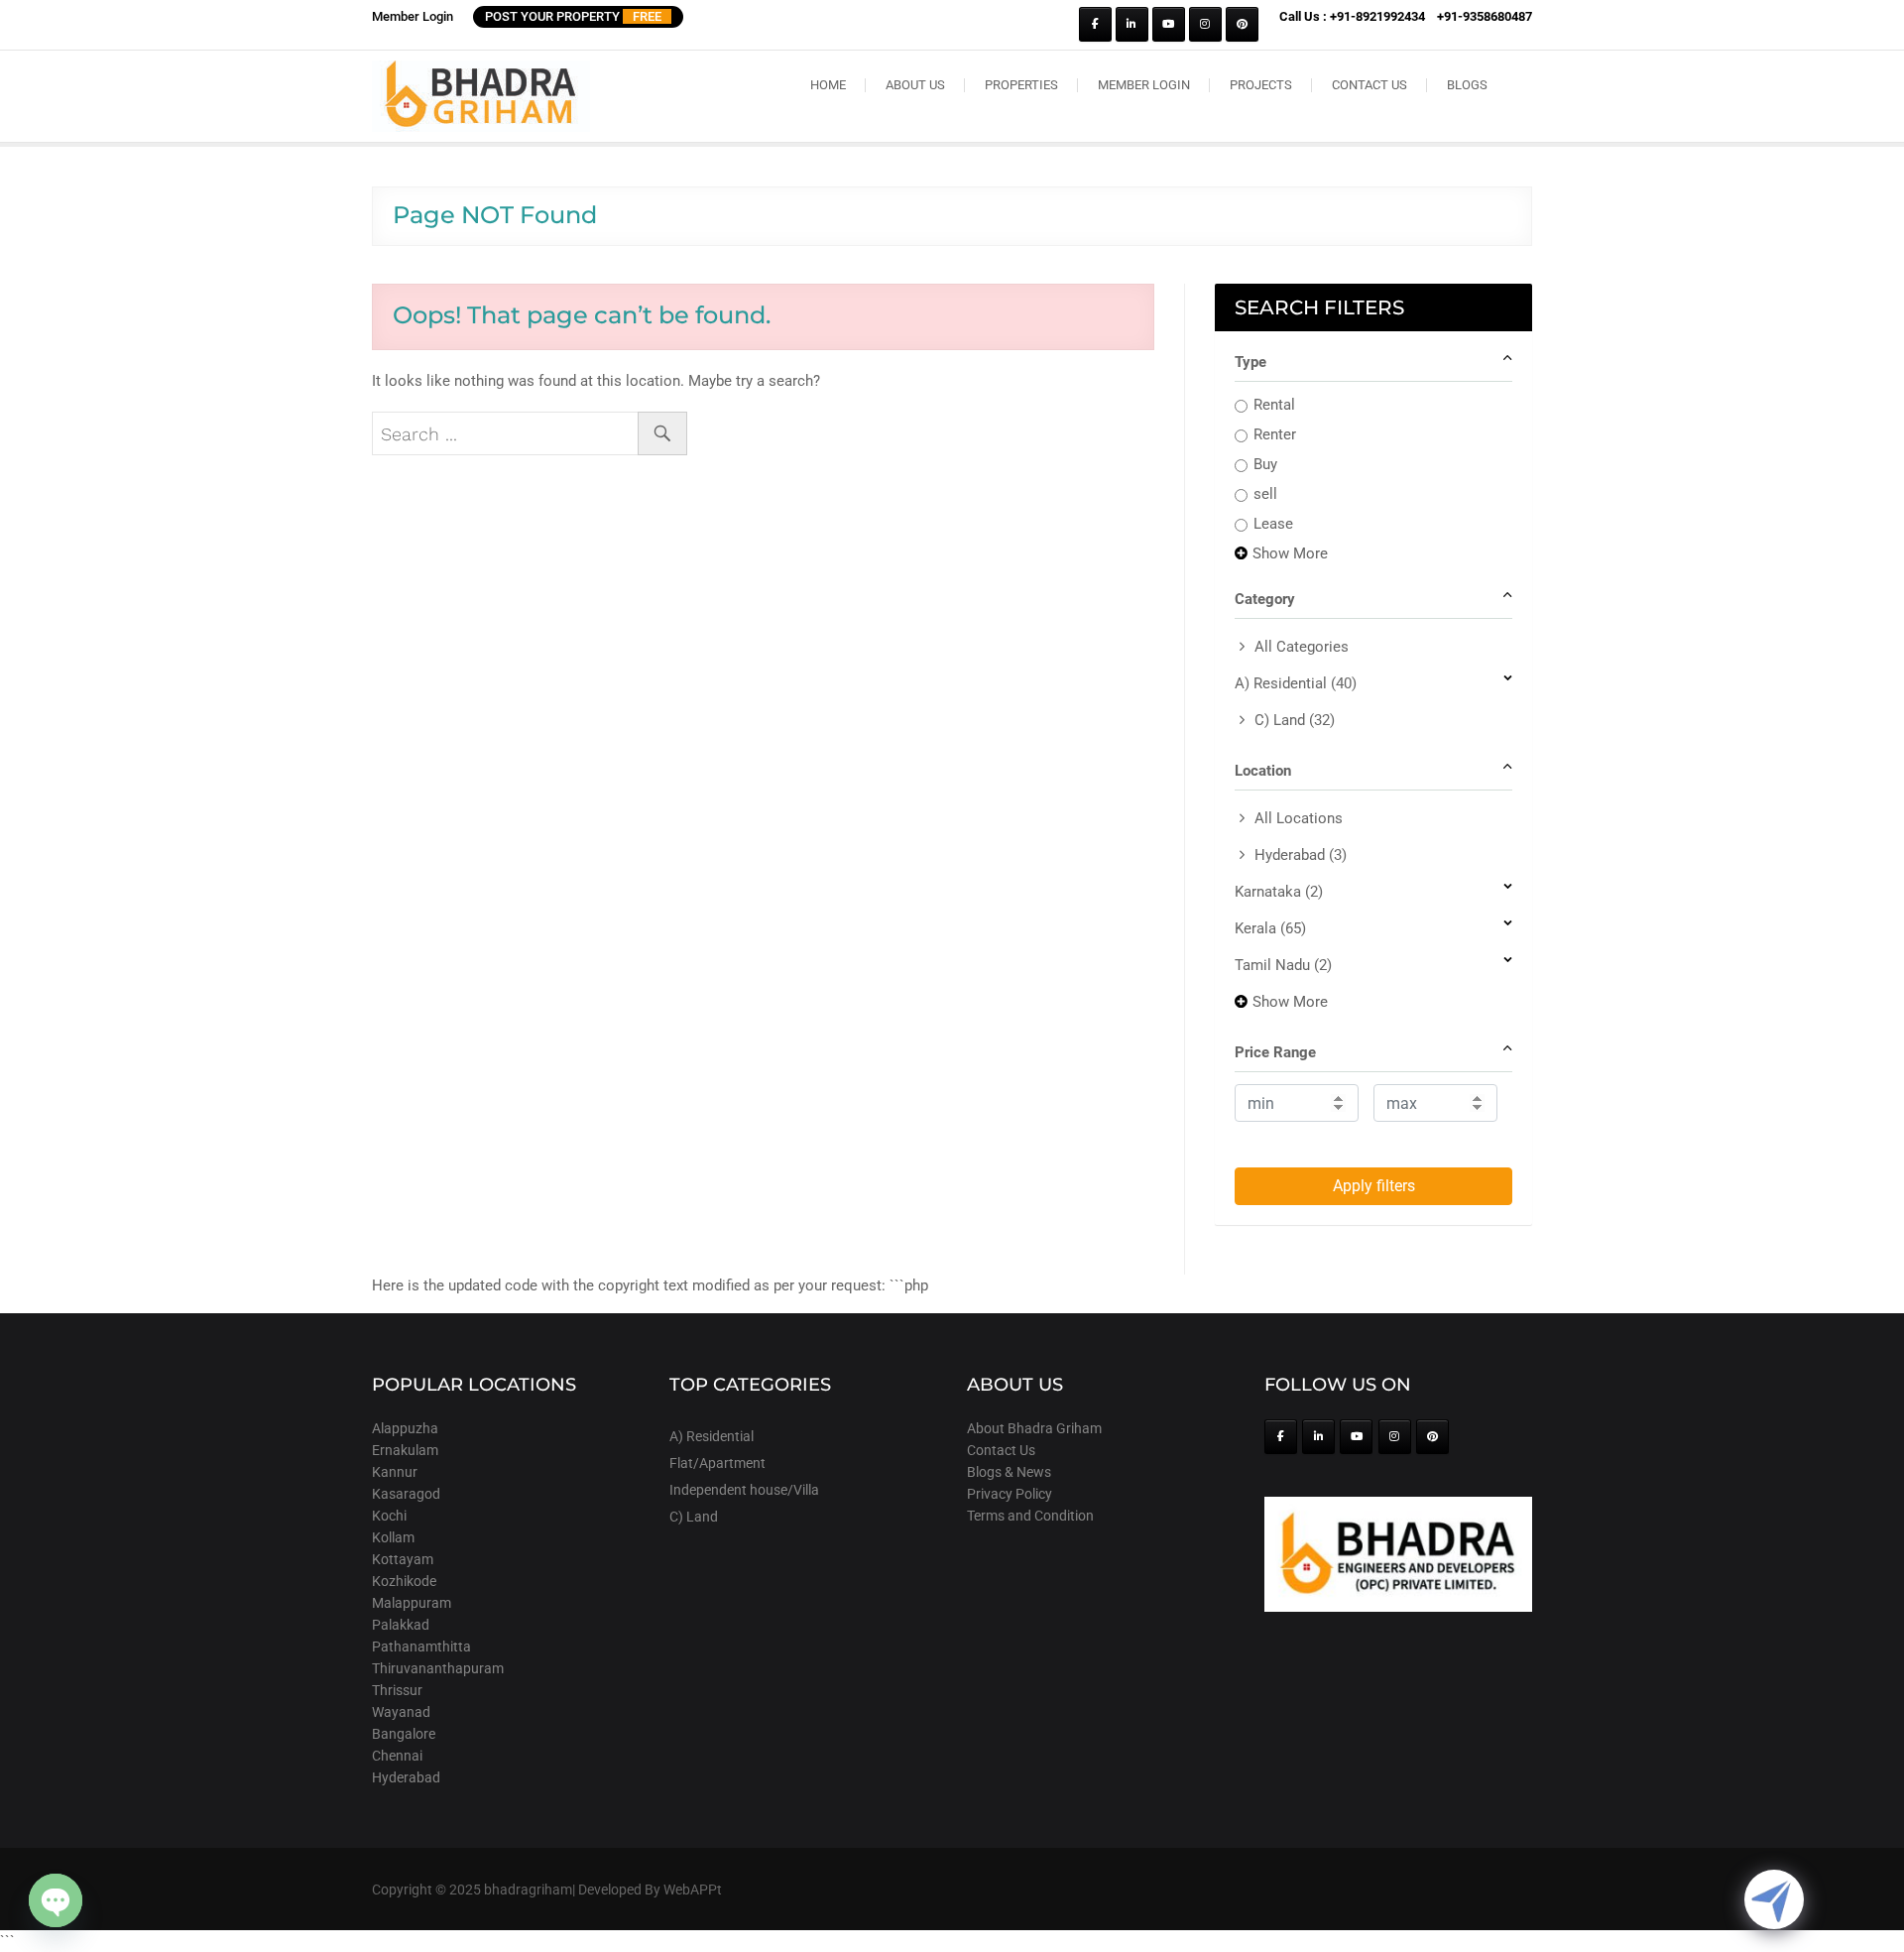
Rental (1274, 405)
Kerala (1270, 928)
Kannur (395, 1472)
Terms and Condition (1030, 1516)
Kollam (393, 1537)
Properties (1021, 85)
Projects (1261, 85)
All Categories (1302, 647)
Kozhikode (404, 1581)
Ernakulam (405, 1450)
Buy (1265, 464)
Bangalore (404, 1734)
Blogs (1467, 85)
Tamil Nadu (1283, 965)
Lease (1273, 524)
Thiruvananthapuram (438, 1668)
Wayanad (401, 1712)
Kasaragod (406, 1494)
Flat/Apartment (717, 1463)
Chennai (397, 1756)
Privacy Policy (1010, 1494)
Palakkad (401, 1625)
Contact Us (1369, 85)
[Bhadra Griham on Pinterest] (1242, 24)
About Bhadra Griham (1034, 1428)
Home (828, 85)
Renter (1275, 434)
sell (1265, 494)
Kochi (389, 1516)
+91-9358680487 (1485, 16)
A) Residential (1296, 683)
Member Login (413, 16)
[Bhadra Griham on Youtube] (1169, 24)
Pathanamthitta (421, 1647)
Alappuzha (405, 1428)
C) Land (1295, 720)
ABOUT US (915, 85)
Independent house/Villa (744, 1490)
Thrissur (397, 1690)
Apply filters (1374, 1186)
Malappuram (412, 1603)
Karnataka (1279, 892)
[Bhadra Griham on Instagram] (1205, 24)
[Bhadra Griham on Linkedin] (1132, 24)
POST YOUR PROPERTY (573, 16)
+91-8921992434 (1377, 16)
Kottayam (403, 1559)
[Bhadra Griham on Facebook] (1095, 24)
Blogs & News (1009, 1472)
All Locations (1299, 818)
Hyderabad (1301, 855)
